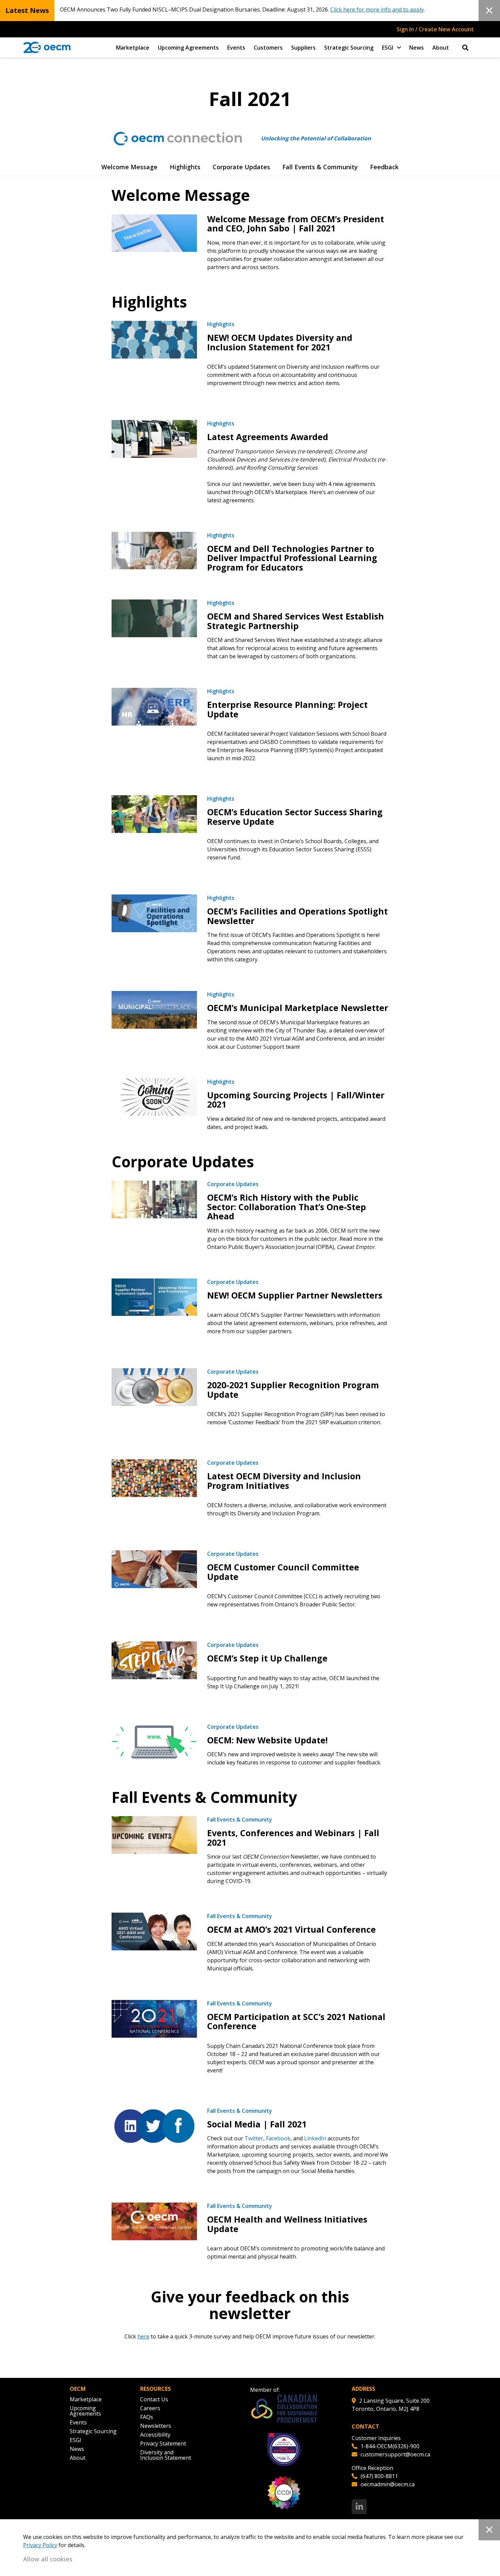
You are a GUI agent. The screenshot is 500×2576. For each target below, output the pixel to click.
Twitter (254, 2138)
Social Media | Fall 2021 (257, 2124)
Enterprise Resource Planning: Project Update (287, 709)
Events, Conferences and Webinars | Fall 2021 (293, 1838)
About (441, 48)
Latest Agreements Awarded (268, 437)
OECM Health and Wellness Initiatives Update (287, 2224)
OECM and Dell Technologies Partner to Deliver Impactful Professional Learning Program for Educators (292, 558)
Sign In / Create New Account (435, 29)
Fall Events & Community (320, 167)
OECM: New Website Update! (267, 1740)
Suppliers (303, 48)
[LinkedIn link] (359, 2507)
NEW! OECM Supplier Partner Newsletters (295, 1295)
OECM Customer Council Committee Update (283, 1572)
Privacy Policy (40, 2545)
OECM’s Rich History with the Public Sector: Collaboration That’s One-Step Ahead (287, 1207)
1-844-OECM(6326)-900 (390, 2446)
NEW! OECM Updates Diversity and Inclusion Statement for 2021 (280, 342)
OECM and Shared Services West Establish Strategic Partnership (296, 621)
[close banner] (489, 11)
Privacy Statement (163, 2443)
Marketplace (133, 48)
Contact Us (154, 2399)
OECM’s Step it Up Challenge (267, 1658)
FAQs (147, 2417)
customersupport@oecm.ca (395, 2454)
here (143, 2336)
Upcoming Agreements (188, 48)
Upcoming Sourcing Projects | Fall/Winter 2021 (296, 1100)
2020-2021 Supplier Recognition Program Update (293, 1390)
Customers (268, 48)
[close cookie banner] (489, 2530)
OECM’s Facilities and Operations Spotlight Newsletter (297, 916)
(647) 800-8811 (379, 2476)
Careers (150, 2408)
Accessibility (155, 2435)
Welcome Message (129, 167)
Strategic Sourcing (349, 48)
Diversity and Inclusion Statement (166, 2455)
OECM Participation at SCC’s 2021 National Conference (296, 2021)
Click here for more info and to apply (377, 10)
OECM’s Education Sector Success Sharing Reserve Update (295, 817)
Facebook (278, 2138)
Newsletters (156, 2426)
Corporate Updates (241, 167)
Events (236, 48)
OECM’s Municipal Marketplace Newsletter (298, 1008)
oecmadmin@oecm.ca (388, 2484)
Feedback (384, 167)
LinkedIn (315, 2138)
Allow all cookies (48, 2559)
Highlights (185, 167)
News (416, 48)
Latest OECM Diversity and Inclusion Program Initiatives (284, 1481)
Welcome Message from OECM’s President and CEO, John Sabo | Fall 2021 (296, 224)
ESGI (388, 48)
